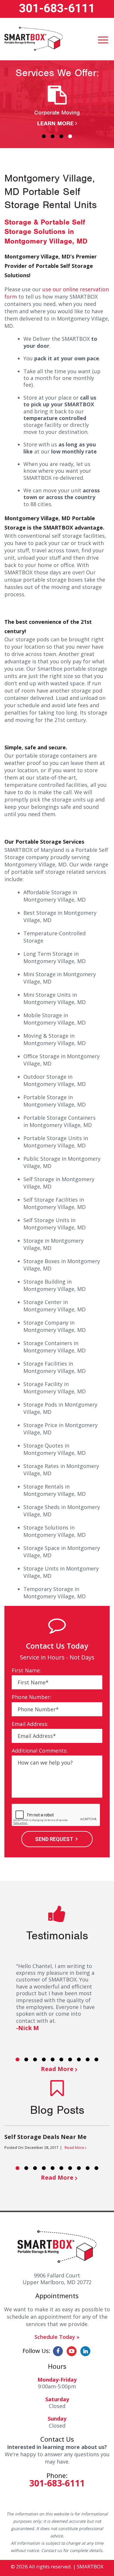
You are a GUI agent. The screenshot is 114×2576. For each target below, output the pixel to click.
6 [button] (61, 2059)
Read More (57, 2069)
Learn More (55, 123)
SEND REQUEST (54, 1839)
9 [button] (88, 2059)
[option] (57, 106)
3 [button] (61, 136)
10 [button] (96, 2059)
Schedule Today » (57, 2337)
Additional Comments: (40, 1751)
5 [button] (53, 2059)
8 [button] (79, 2059)
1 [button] (44, 136)
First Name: (26, 1670)
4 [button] (70, 136)
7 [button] (70, 2059)
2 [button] (53, 136)
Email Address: (30, 1724)
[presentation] (56, 1815)
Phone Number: (31, 1697)
